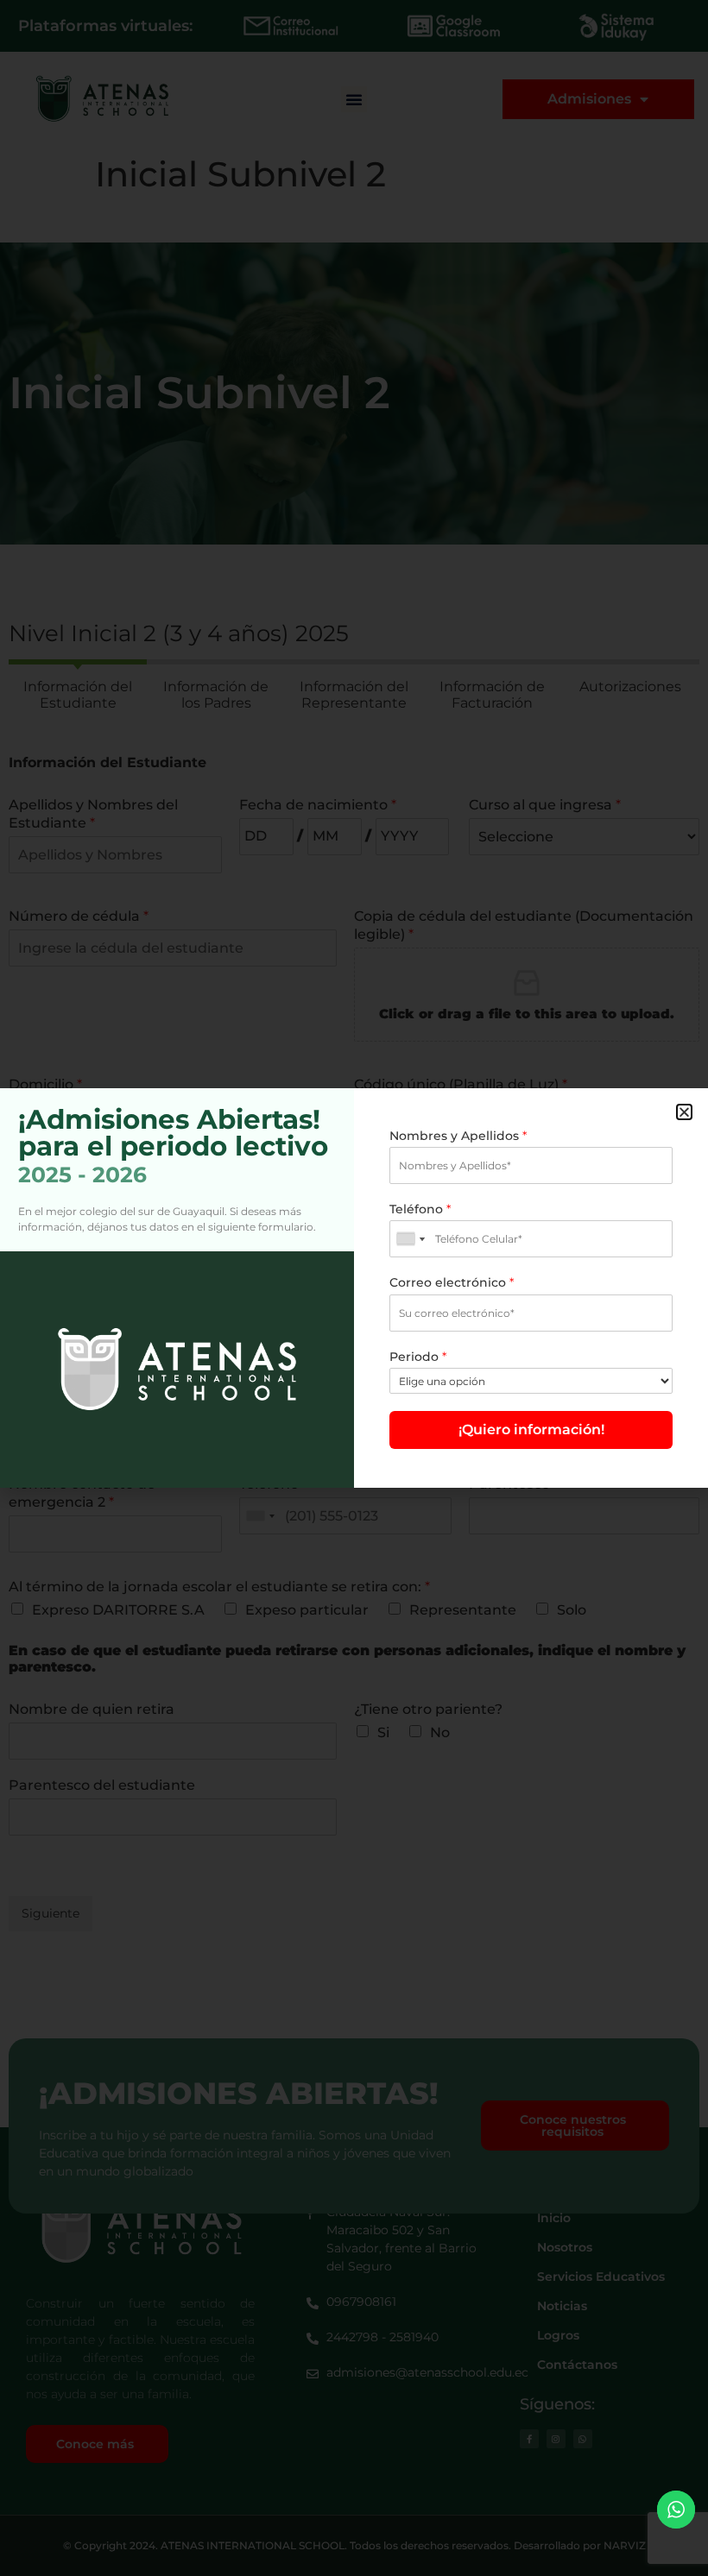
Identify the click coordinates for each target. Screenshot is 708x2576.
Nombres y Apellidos (458, 1136)
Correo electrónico (452, 1282)
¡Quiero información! (531, 1430)
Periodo (418, 1357)
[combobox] (410, 1239)
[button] (684, 1112)
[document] (354, 1288)
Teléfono (420, 1209)
